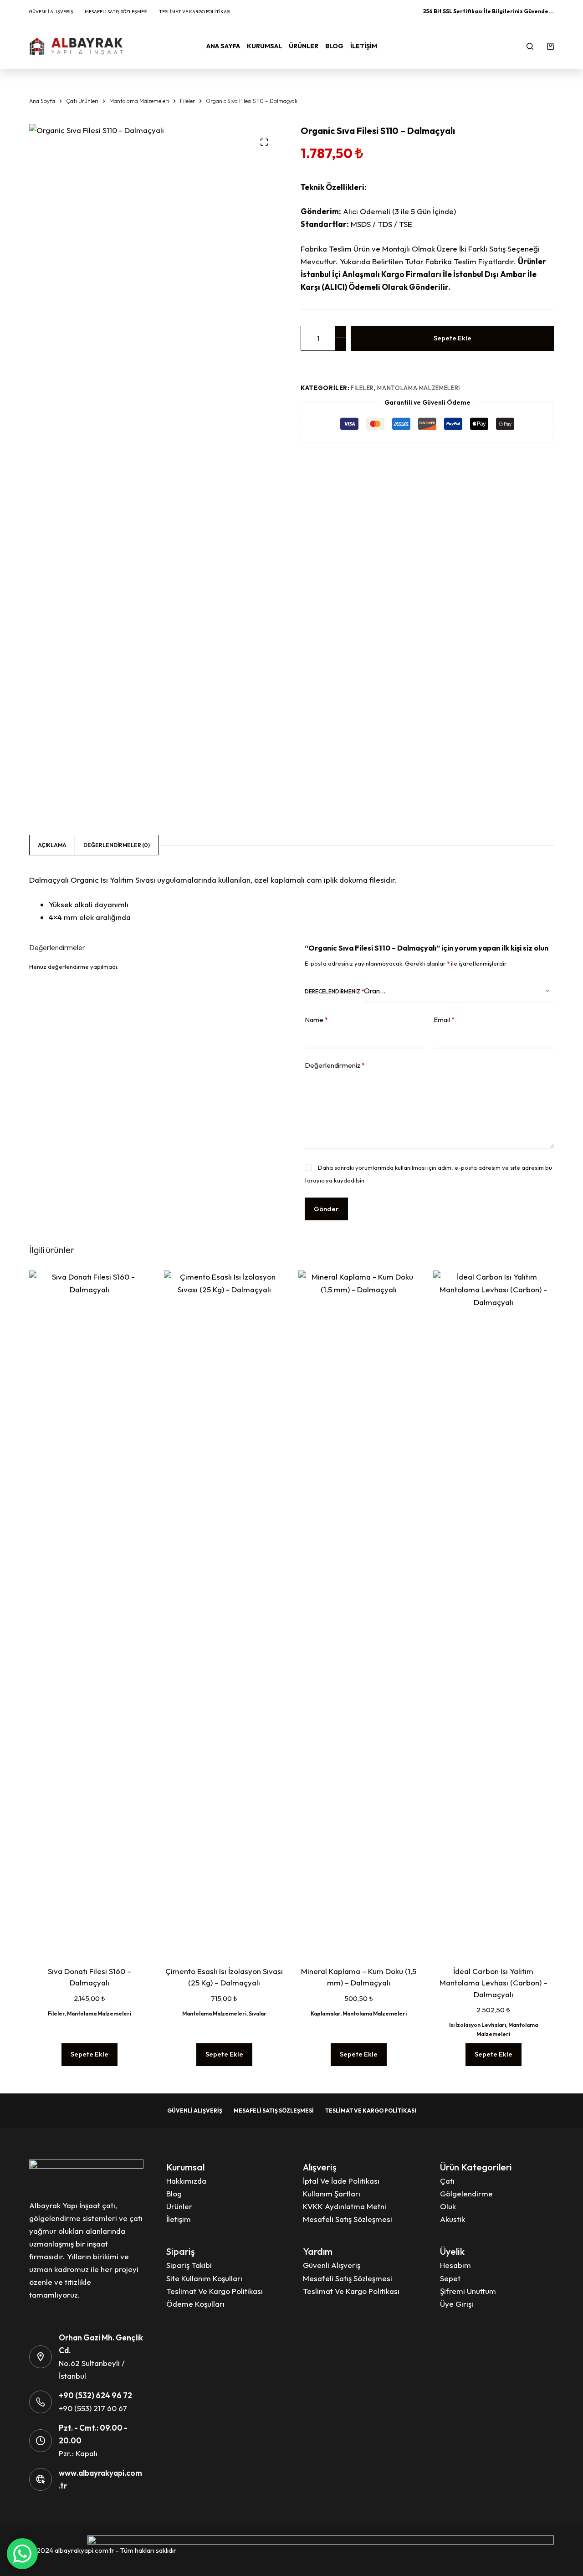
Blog (334, 46)
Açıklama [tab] (52, 845)
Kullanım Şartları (332, 2193)
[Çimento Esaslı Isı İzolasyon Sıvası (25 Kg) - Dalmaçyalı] (225, 1612)
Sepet (450, 2278)
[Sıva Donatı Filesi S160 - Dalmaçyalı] (90, 1612)
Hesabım (455, 2265)
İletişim (364, 46)
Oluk (448, 2206)
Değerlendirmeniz (335, 1065)
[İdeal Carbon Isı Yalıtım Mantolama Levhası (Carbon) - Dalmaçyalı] (494, 1612)
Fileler (362, 388)
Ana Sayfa (223, 46)
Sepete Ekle (453, 338)
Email (444, 1020)
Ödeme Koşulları (195, 2304)
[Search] (530, 46)
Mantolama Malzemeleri (419, 388)
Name (316, 1020)
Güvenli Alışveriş (51, 12)
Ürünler (304, 46)
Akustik (453, 2219)
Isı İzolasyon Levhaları (478, 2025)
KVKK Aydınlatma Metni (345, 2206)
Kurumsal (264, 46)
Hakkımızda (186, 2181)
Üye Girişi (457, 2304)
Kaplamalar (325, 2013)
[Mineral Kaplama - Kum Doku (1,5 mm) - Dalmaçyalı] (359, 1612)
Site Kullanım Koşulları (204, 2278)
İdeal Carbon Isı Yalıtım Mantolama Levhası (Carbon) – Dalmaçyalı (494, 1983)
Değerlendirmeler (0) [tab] (117, 845)
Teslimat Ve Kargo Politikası (195, 12)
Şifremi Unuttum (468, 2291)
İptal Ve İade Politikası (341, 2181)
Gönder (326, 1208)
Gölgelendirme (466, 2193)
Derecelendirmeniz (334, 991)
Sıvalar (258, 2013)
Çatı (447, 2181)
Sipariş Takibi (189, 2265)
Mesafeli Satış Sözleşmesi (116, 12)
